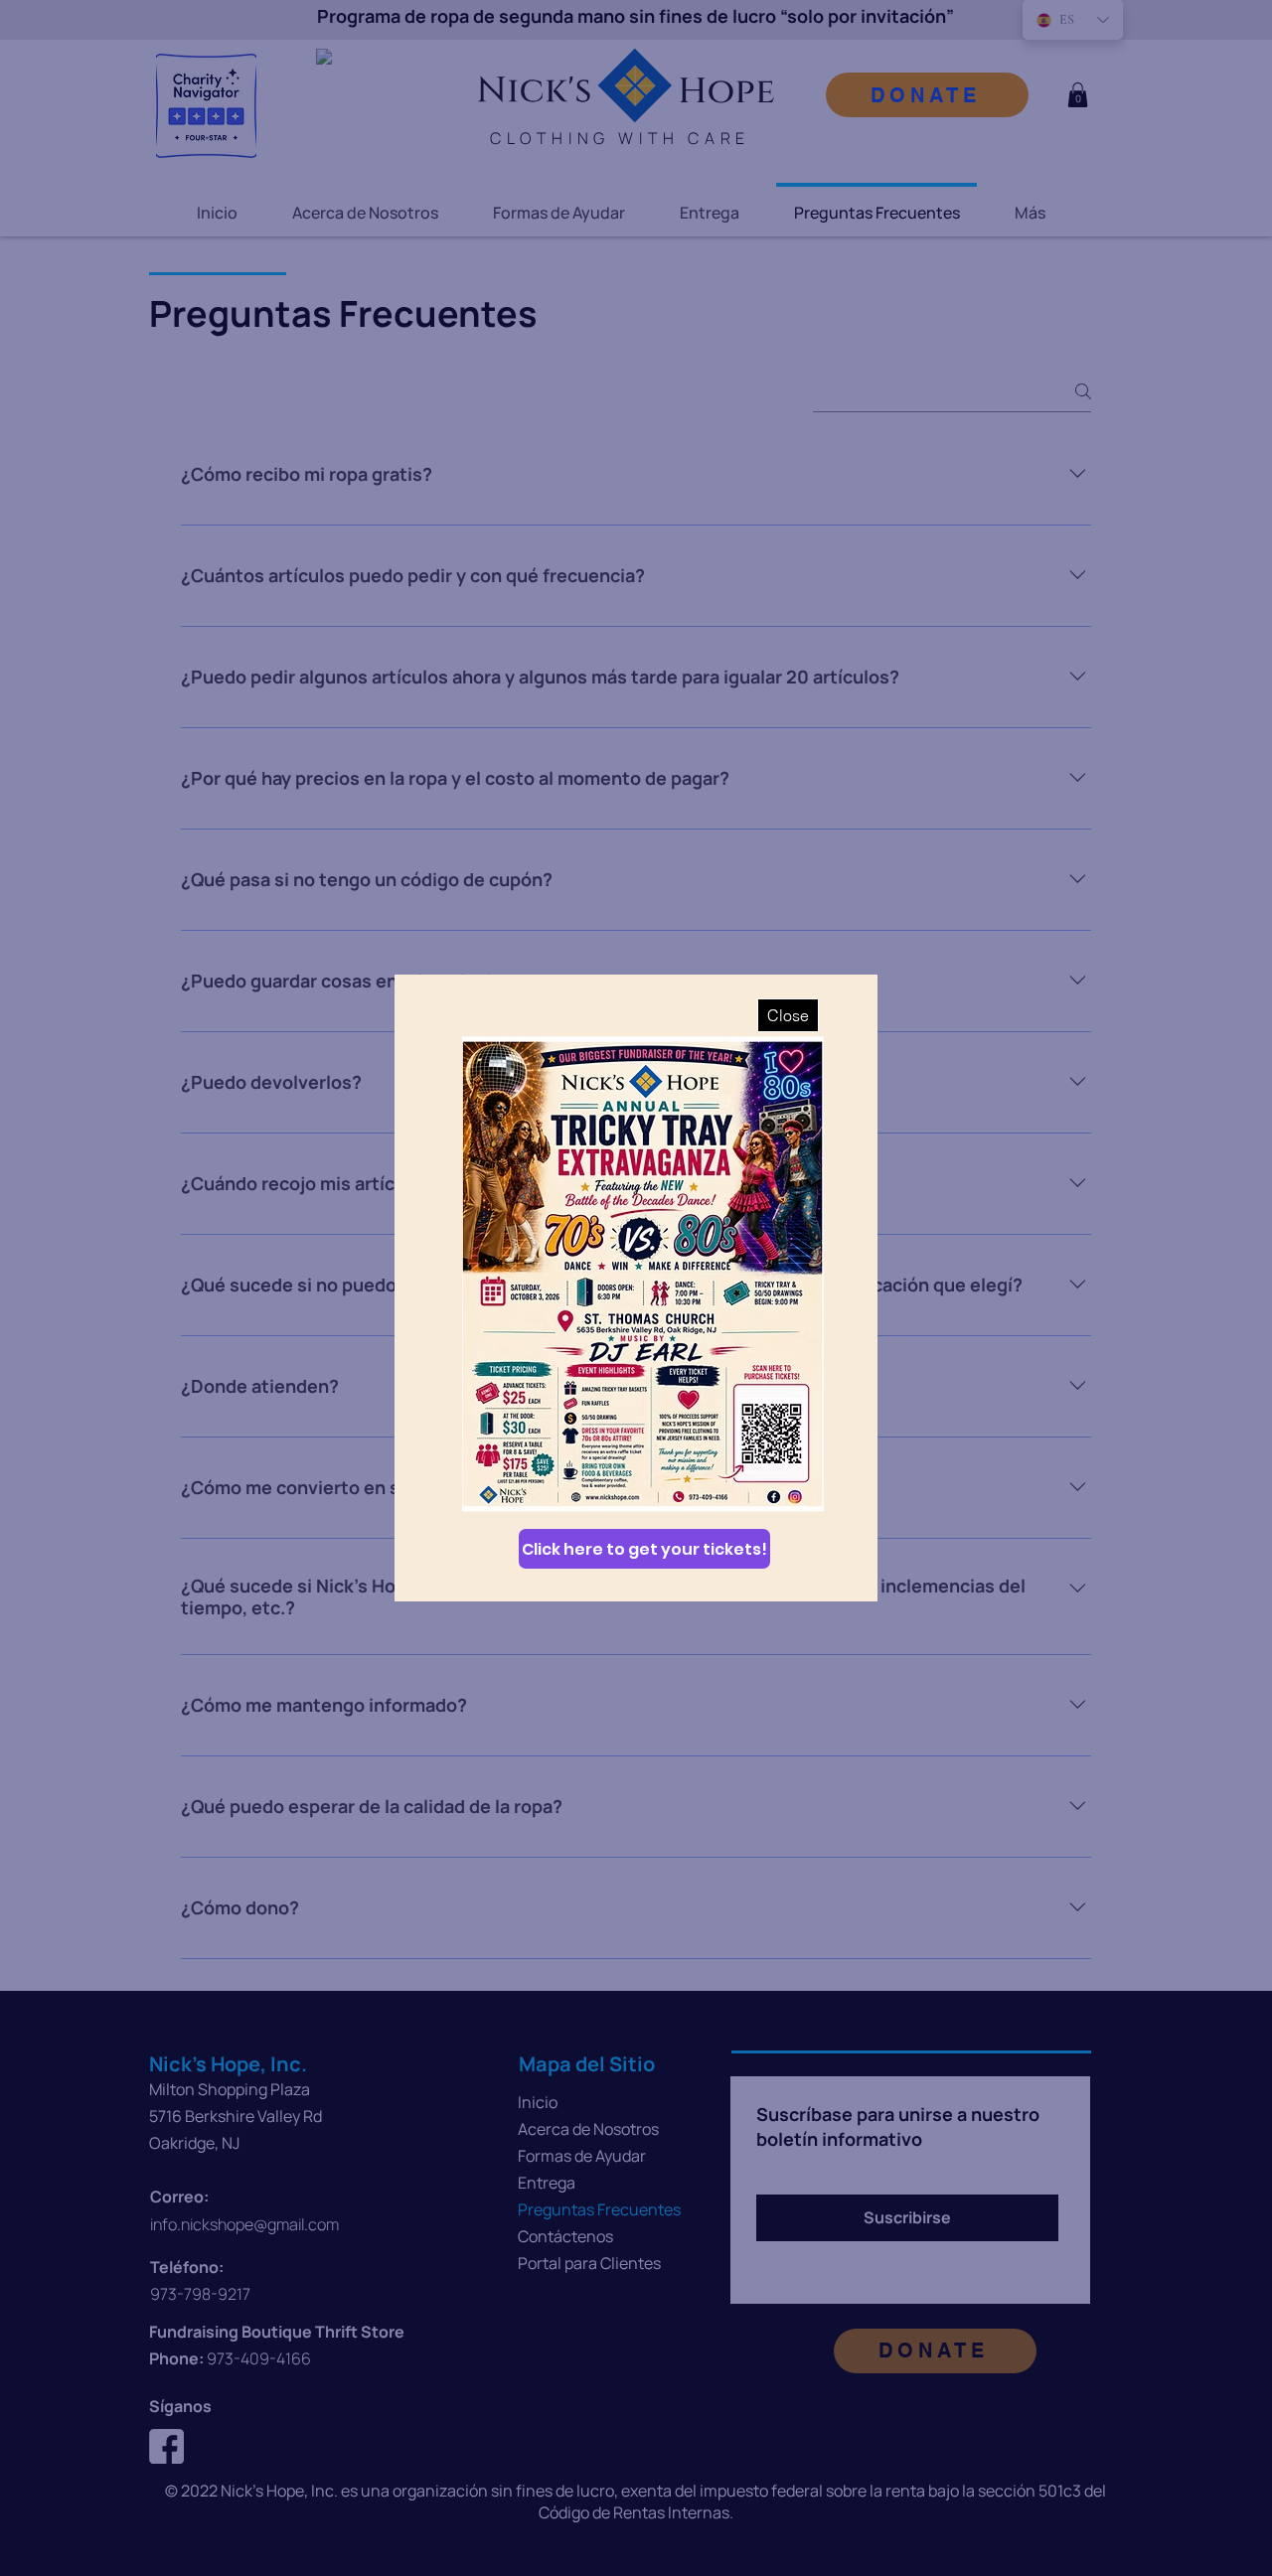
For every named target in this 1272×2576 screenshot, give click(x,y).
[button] (788, 1015)
